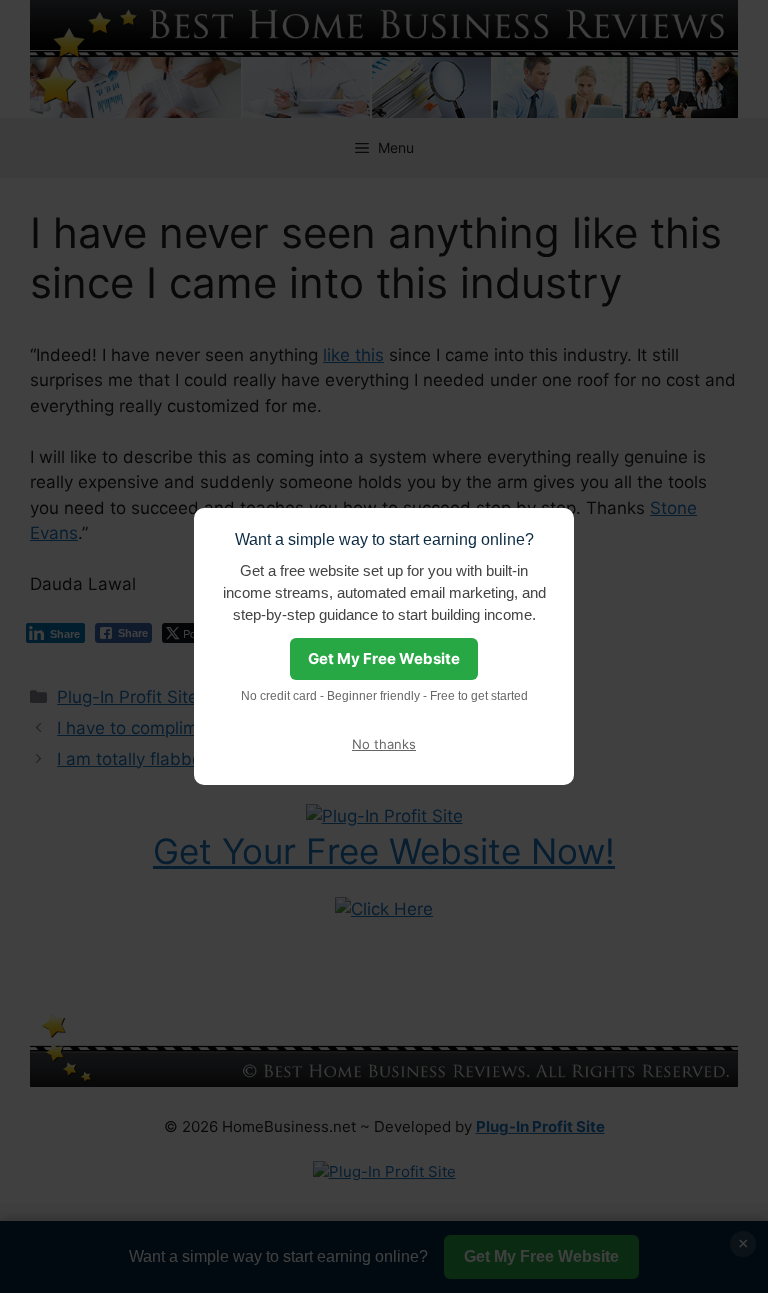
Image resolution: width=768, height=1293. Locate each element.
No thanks (384, 744)
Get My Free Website (384, 658)
